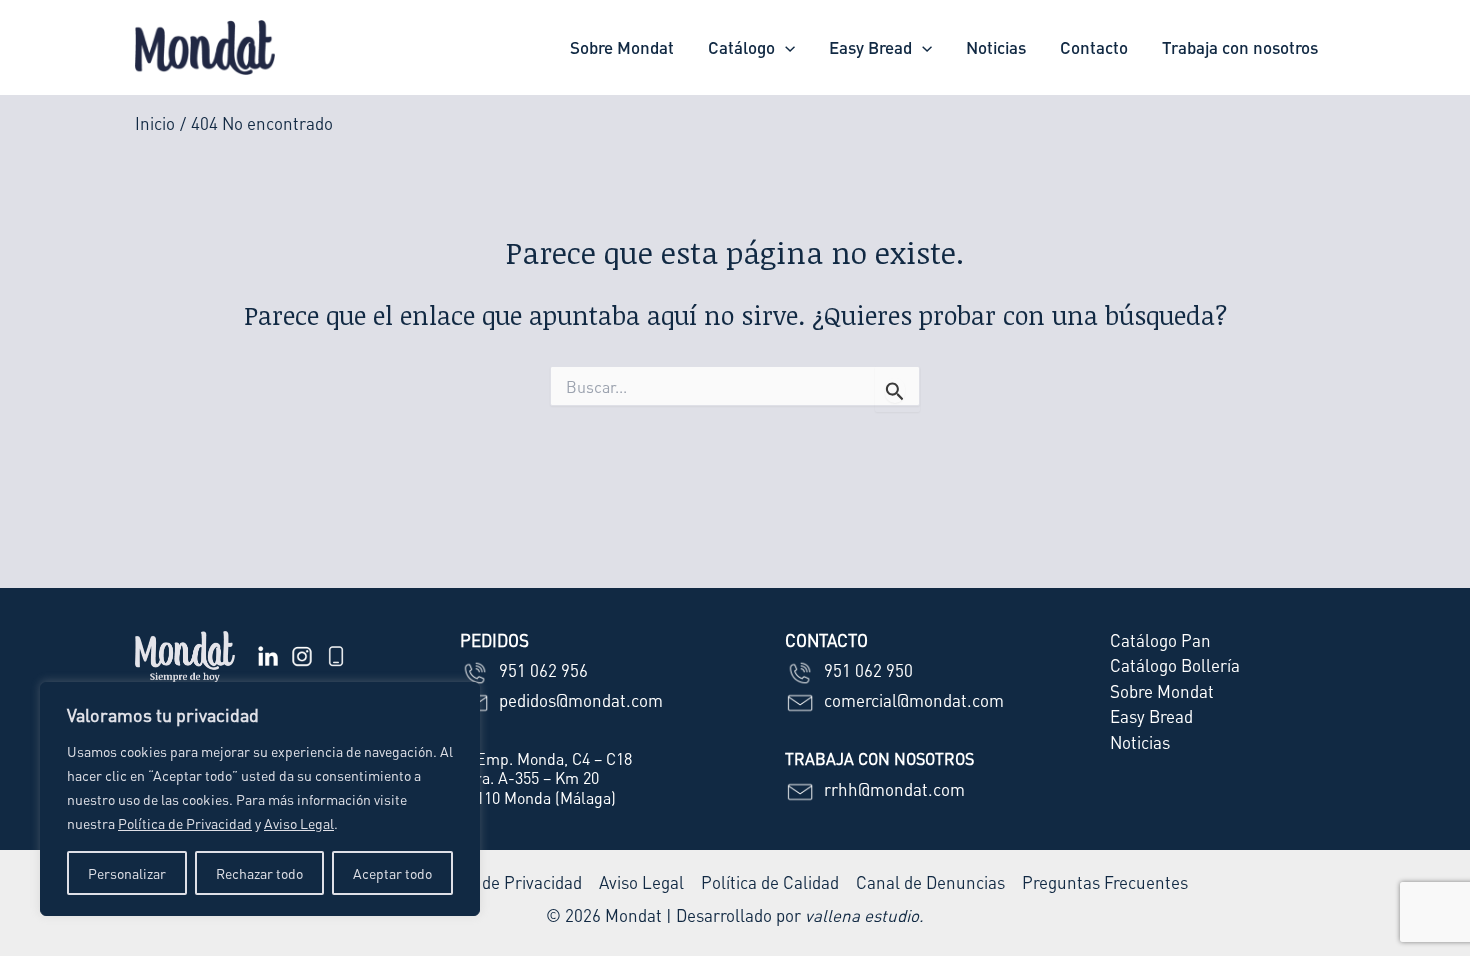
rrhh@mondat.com (892, 789)
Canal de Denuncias (930, 882)
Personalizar (127, 873)
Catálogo (741, 47)
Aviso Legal (299, 823)
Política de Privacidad (185, 823)
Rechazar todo (259, 873)
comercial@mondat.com (912, 700)
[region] (260, 799)
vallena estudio (862, 915)
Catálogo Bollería (1175, 665)
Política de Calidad (770, 882)
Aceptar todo (392, 873)
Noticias (996, 47)
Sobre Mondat (622, 47)
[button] (785, 47)
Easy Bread (870, 47)
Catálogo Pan (1160, 640)
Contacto (1094, 47)
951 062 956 (541, 670)
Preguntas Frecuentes (1105, 882)
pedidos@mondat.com (579, 700)
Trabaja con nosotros (1240, 47)
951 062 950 (866, 670)
